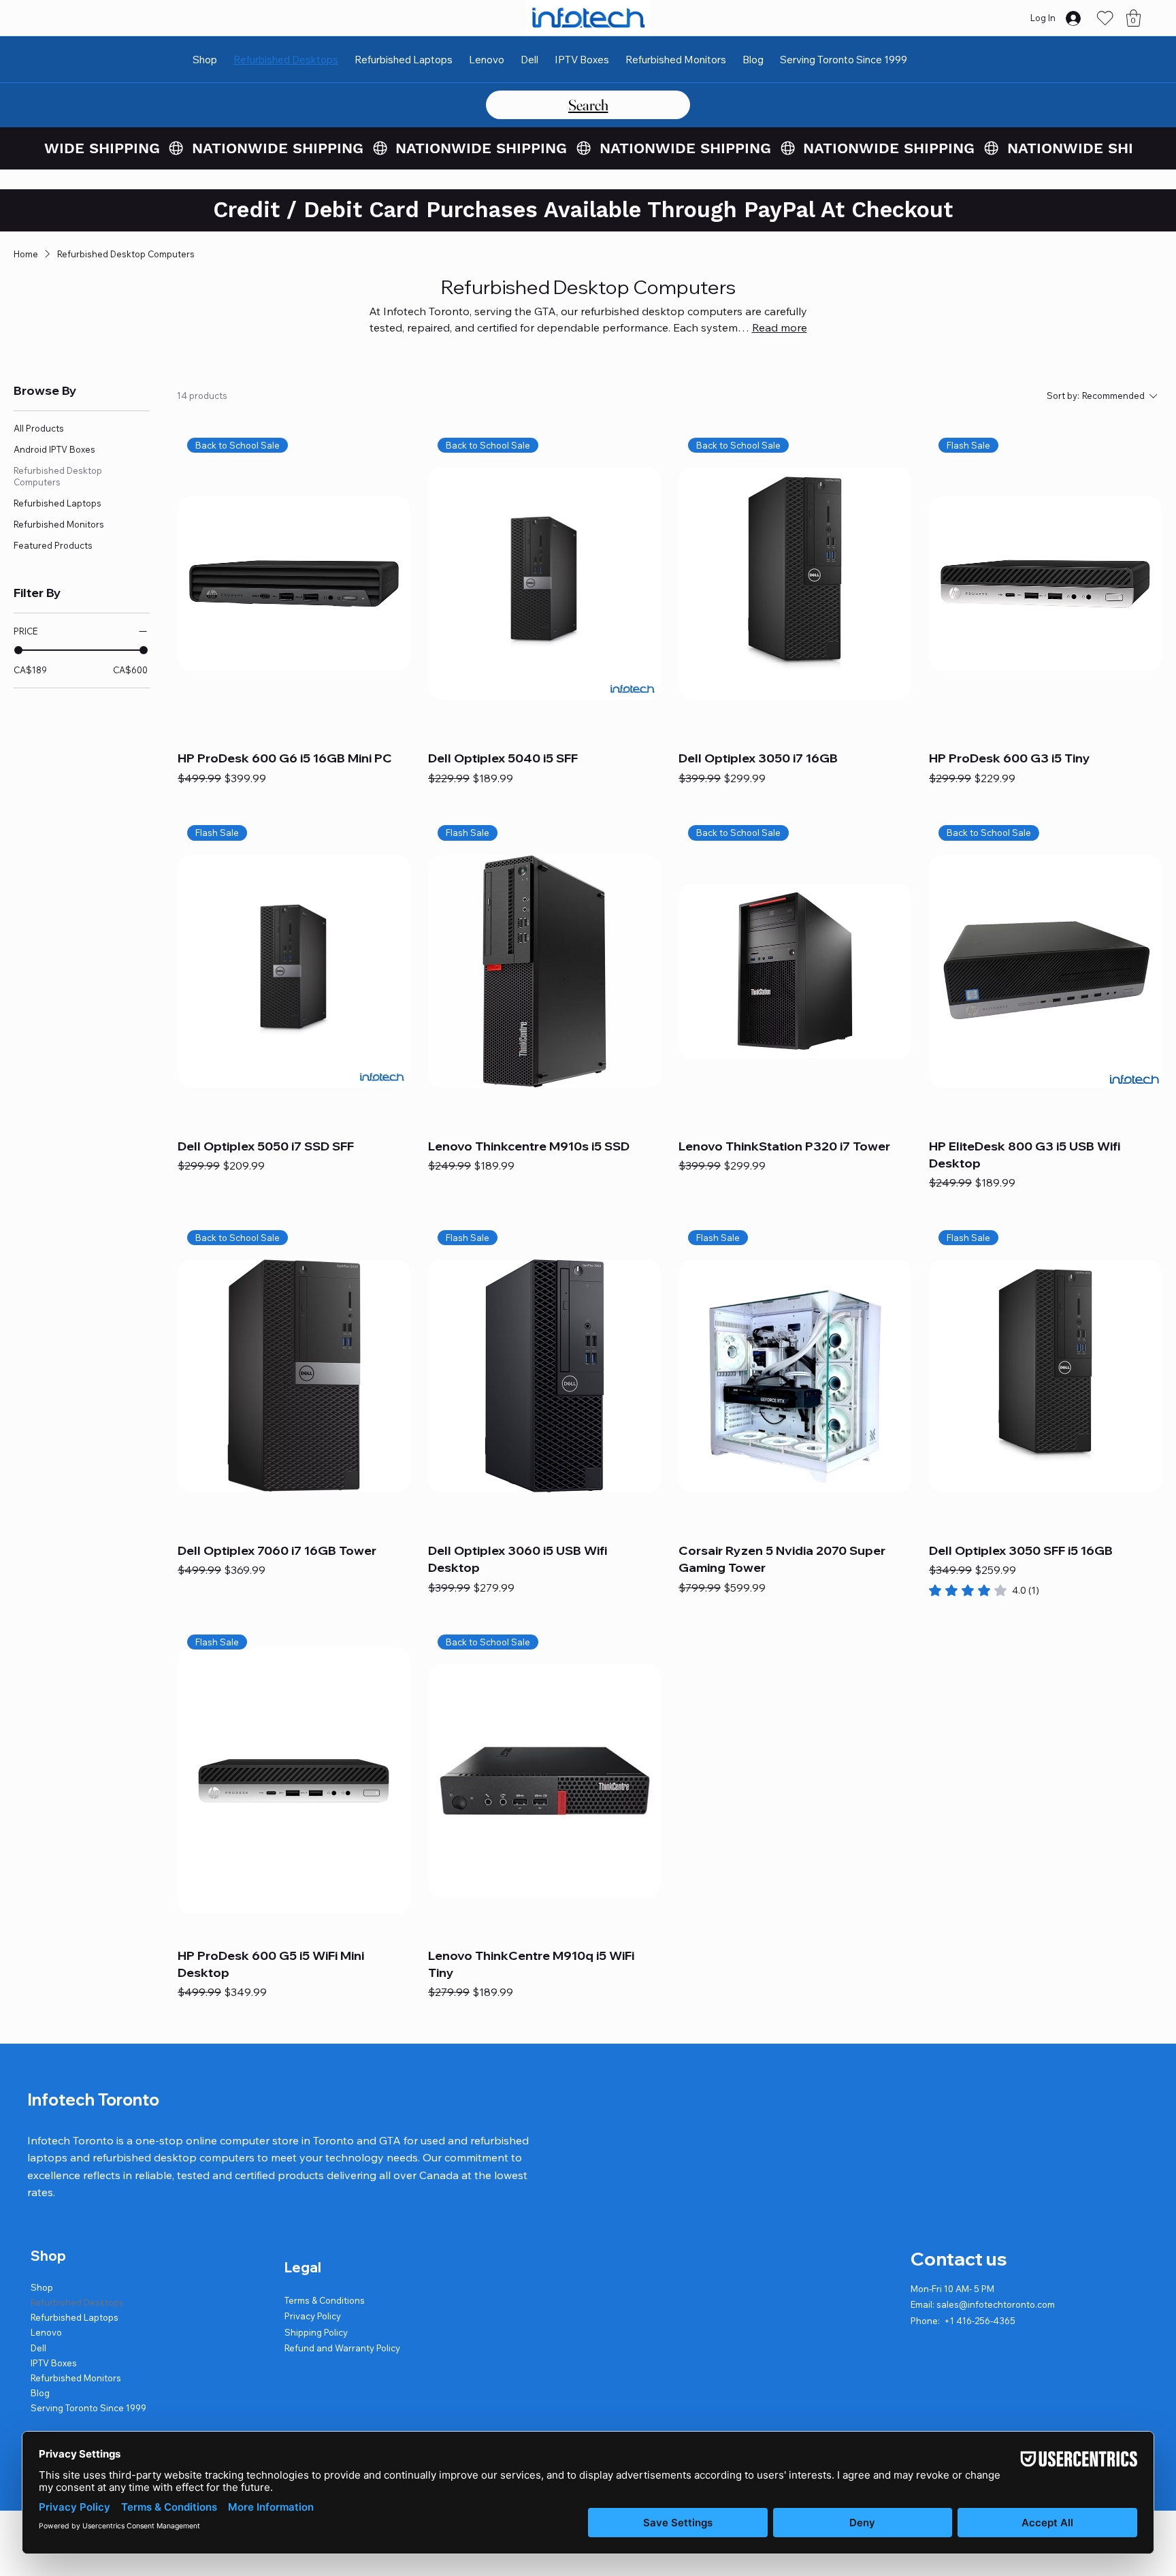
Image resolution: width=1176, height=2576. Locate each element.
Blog (40, 2393)
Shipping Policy (316, 2332)
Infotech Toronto (93, 2099)
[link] (984, 1590)
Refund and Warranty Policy (342, 2348)
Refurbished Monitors (76, 2378)
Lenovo (46, 2332)
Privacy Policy (313, 2316)
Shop (42, 2287)
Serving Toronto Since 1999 (88, 2408)
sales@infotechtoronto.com (996, 2304)
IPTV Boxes (54, 2363)
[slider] (18, 650)
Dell (38, 2348)
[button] (1133, 18)
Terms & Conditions (325, 2300)
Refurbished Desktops (77, 2302)
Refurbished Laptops (75, 2317)
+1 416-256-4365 (980, 2321)
